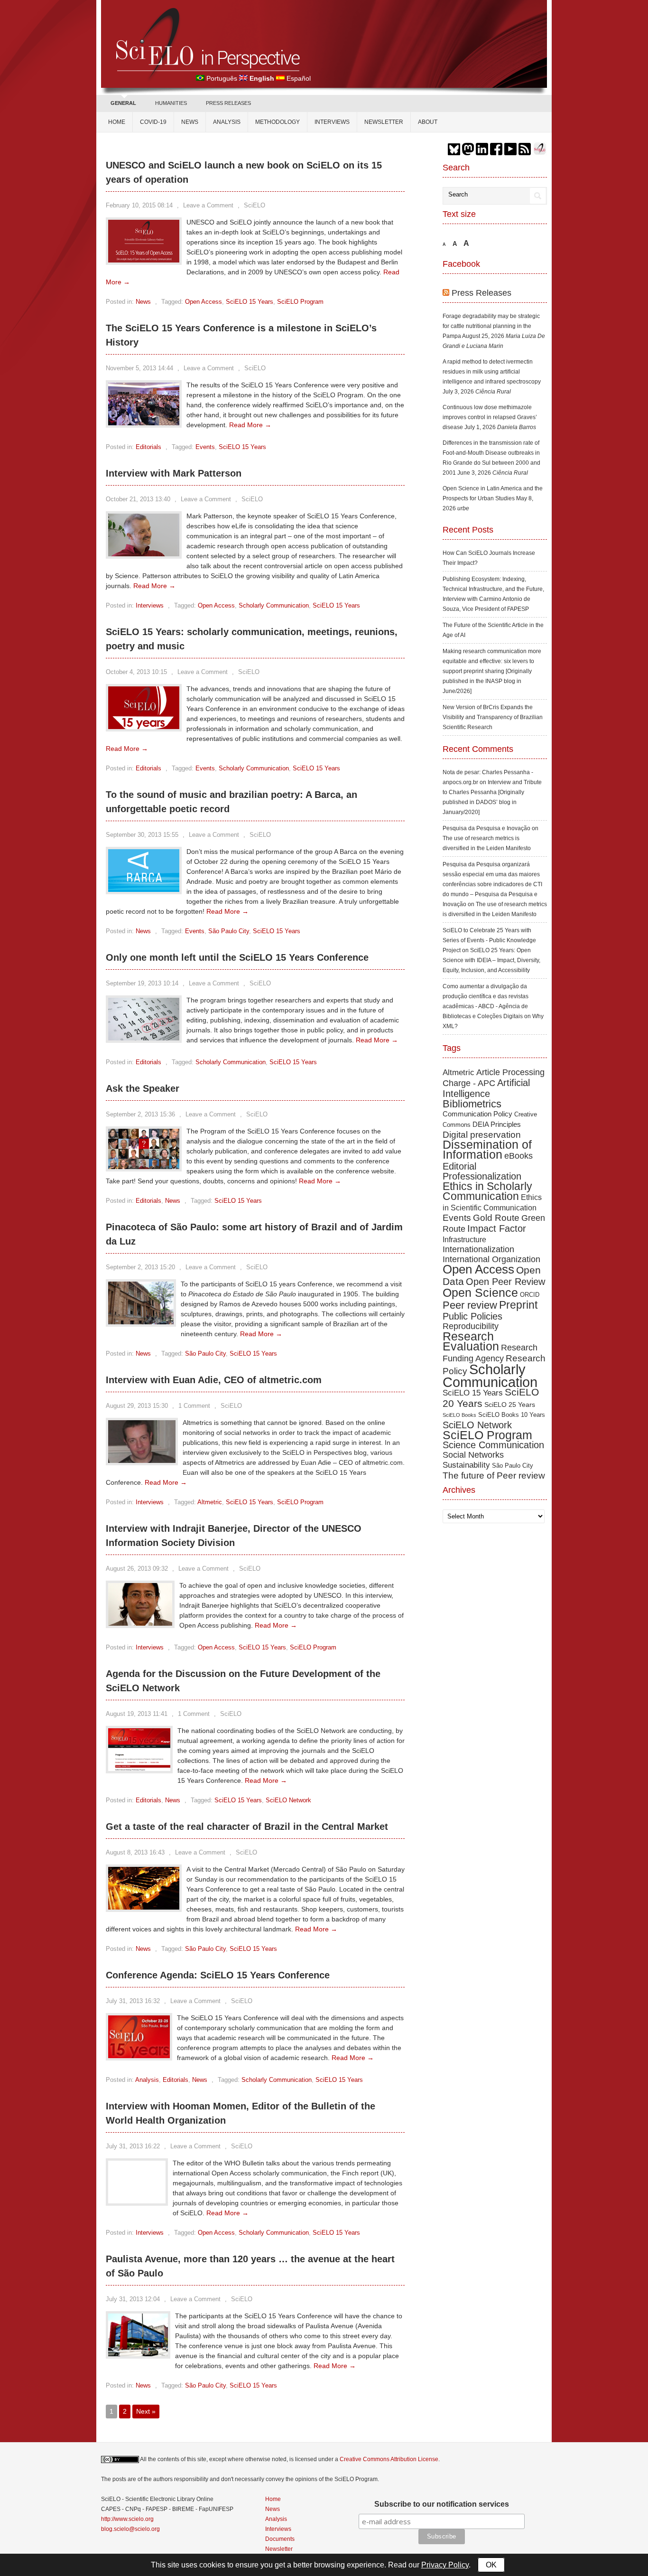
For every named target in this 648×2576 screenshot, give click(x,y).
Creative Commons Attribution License (389, 2459)
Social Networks (473, 1455)
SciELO (255, 205)
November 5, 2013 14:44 (139, 368)
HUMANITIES (171, 103)
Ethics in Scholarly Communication (487, 1191)
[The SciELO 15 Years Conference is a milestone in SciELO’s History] (144, 423)
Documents (280, 2539)
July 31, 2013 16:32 (133, 2001)
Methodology (278, 122)
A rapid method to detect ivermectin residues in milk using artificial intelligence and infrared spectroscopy (492, 372)
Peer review (470, 1305)
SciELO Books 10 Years (512, 1415)
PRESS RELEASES (228, 103)
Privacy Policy (445, 2565)
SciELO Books (459, 1415)
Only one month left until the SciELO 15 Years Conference (237, 957)
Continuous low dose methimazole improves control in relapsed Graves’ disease (490, 417)
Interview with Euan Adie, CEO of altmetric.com (214, 1380)
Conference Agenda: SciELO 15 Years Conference (218, 1975)
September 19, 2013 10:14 (142, 983)
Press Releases (481, 293)
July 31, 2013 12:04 (133, 2299)
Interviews (332, 122)
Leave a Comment (208, 205)
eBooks (518, 1156)
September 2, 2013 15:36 (140, 1114)
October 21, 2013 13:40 (138, 499)
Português (222, 78)
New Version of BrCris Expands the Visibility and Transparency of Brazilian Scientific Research (493, 717)
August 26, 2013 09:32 (137, 1569)
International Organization (491, 1259)
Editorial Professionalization (482, 1171)
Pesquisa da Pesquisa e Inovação (486, 828)
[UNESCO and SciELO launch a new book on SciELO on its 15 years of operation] (144, 260)
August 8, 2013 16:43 (135, 1852)
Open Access (204, 302)
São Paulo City (229, 931)
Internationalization (478, 1249)
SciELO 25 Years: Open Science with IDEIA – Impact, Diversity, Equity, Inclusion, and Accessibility (491, 960)
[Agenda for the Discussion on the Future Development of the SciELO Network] (139, 1769)
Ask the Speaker (143, 1088)
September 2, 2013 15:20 (140, 1267)
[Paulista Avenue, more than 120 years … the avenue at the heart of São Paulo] (138, 2354)
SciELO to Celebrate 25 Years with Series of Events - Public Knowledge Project (489, 940)
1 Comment (194, 1406)
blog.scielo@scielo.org (130, 2529)
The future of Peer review (494, 1475)
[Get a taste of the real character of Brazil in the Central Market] (144, 1907)
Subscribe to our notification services (442, 2504)
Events (205, 447)
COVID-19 (153, 122)
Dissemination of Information (487, 1149)
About (428, 122)
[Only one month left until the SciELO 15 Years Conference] (144, 1038)
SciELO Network (288, 1800)
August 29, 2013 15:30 (137, 1406)
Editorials (148, 447)
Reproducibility (471, 1326)
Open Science (480, 1293)
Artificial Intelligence (486, 1088)
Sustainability (466, 1465)
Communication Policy (477, 1114)
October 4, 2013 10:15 (136, 672)
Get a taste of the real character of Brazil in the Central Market (247, 1827)
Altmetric (210, 1502)
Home (117, 122)
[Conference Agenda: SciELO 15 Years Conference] (139, 2056)
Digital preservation (482, 1135)
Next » (146, 2411)
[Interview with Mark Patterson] (144, 554)
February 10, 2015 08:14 (139, 205)
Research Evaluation (471, 1341)
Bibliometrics (472, 1104)
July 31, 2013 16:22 (133, 2146)
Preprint (518, 1305)
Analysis (227, 122)
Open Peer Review (505, 1282)
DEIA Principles (497, 1124)
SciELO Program (300, 302)
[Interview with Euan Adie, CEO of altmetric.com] (142, 1461)
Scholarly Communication (274, 605)
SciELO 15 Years (250, 302)
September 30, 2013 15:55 (142, 835)
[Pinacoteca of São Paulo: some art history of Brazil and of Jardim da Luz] (141, 1322)
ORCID (530, 1295)
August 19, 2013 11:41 (137, 1714)
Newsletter (384, 122)
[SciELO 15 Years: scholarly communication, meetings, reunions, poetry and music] (144, 727)
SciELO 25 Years (510, 1405)
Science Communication (493, 1445)
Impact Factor (497, 1228)
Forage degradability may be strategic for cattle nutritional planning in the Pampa (491, 326)
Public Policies (472, 1316)
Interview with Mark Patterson (174, 473)
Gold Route (496, 1218)
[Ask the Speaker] (144, 1167)
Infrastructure (464, 1239)
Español (299, 78)
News (190, 122)
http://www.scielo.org (127, 2519)
